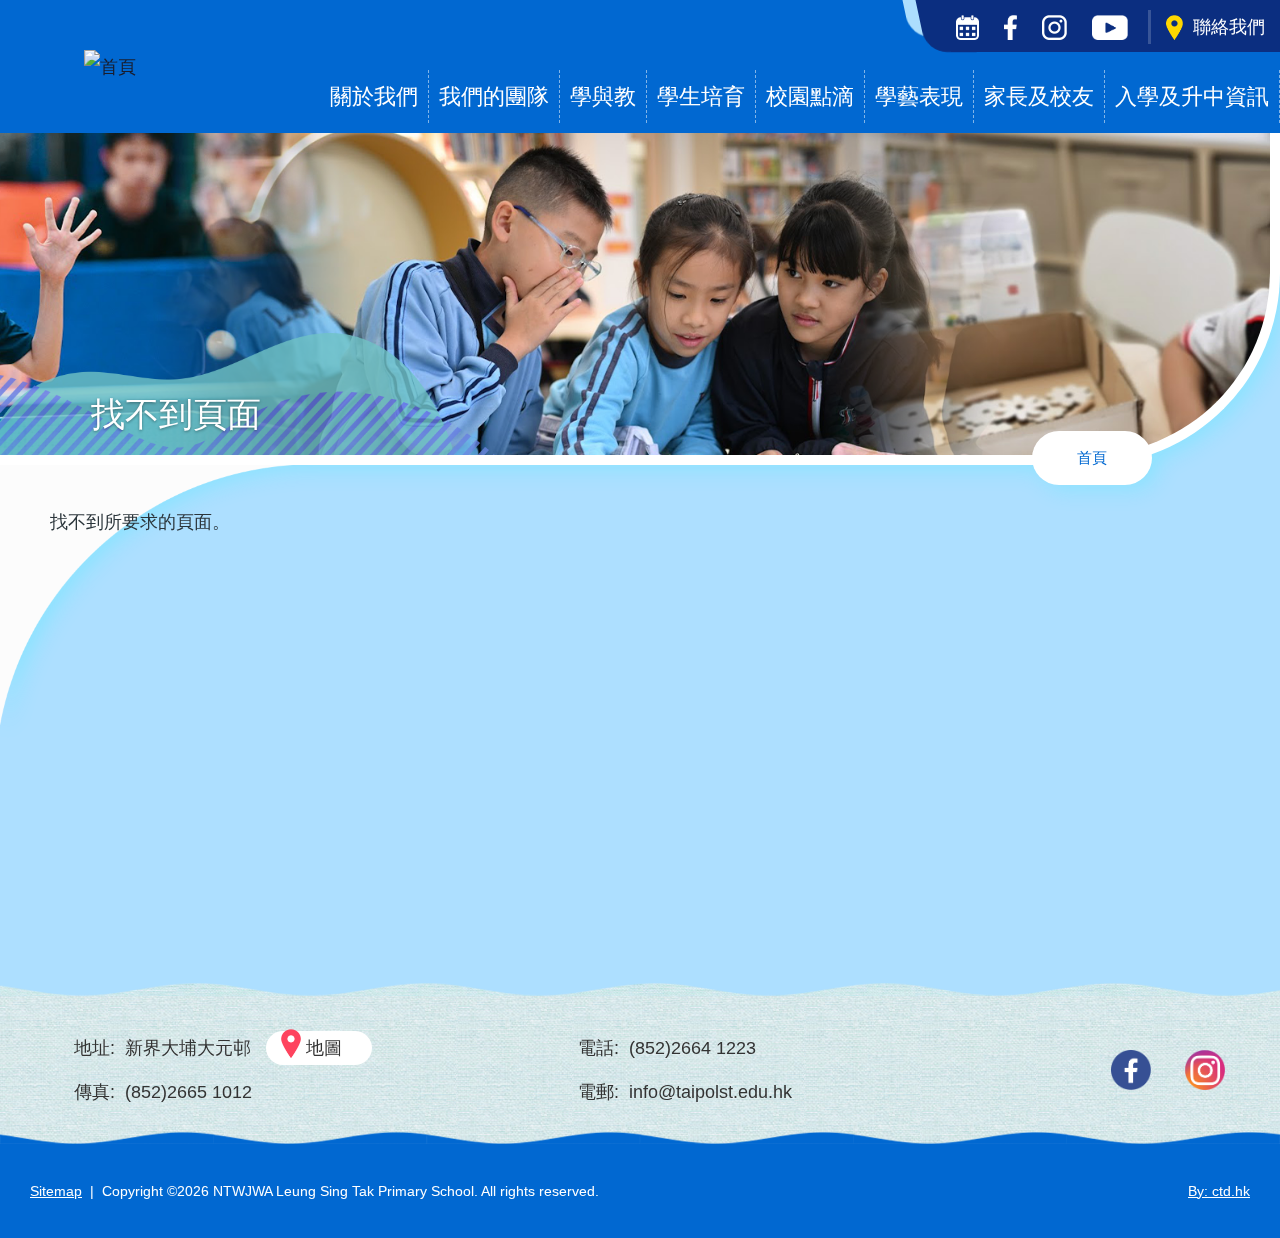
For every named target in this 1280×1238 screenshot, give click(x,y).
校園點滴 (810, 96)
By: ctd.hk (1219, 1191)
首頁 (1092, 457)
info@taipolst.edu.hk (710, 1092)
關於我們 (374, 96)
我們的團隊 (494, 96)
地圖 (324, 1048)
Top (1229, 1156)
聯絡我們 (1229, 27)
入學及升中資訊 (1192, 96)
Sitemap (56, 1191)
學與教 (603, 96)
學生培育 (701, 96)
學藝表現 (919, 96)
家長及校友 (1039, 96)
